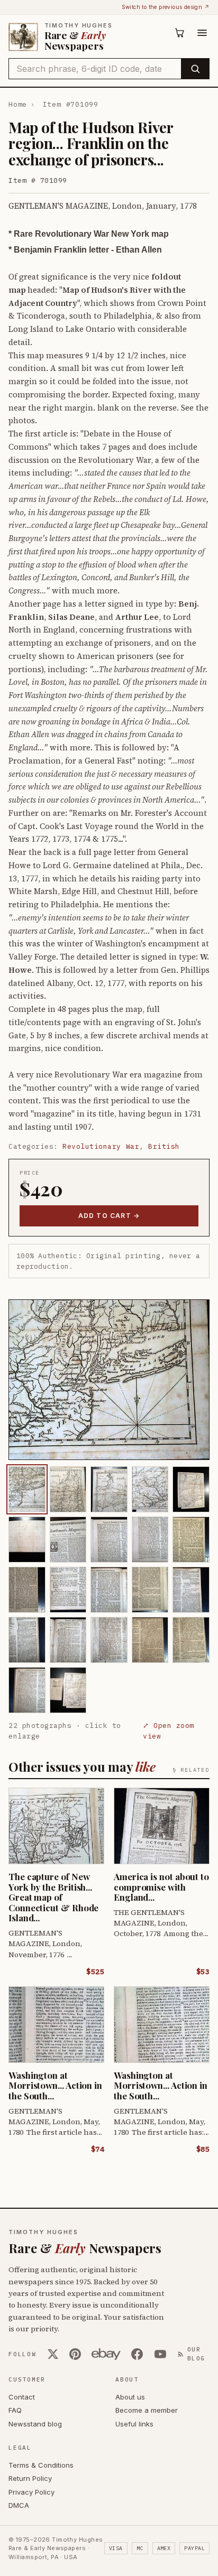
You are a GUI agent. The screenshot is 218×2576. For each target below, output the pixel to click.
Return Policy (30, 2478)
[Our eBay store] (106, 2354)
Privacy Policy (31, 2492)
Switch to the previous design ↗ (166, 7)
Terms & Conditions (41, 2465)
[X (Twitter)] (53, 2354)
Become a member (147, 2410)
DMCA (19, 2505)
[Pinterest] (75, 2354)
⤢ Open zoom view (169, 1731)
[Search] (195, 69)
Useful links (134, 2424)
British (164, 1146)
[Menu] (202, 33)
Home (18, 104)
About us (130, 2397)
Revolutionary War (101, 1146)
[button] (109, 1380)
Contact (22, 2397)
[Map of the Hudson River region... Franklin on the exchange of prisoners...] (27, 1489)
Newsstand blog (35, 2424)
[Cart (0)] (180, 33)
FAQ (15, 2410)
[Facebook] (137, 2354)
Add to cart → (109, 1216)
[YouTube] (160, 2354)
